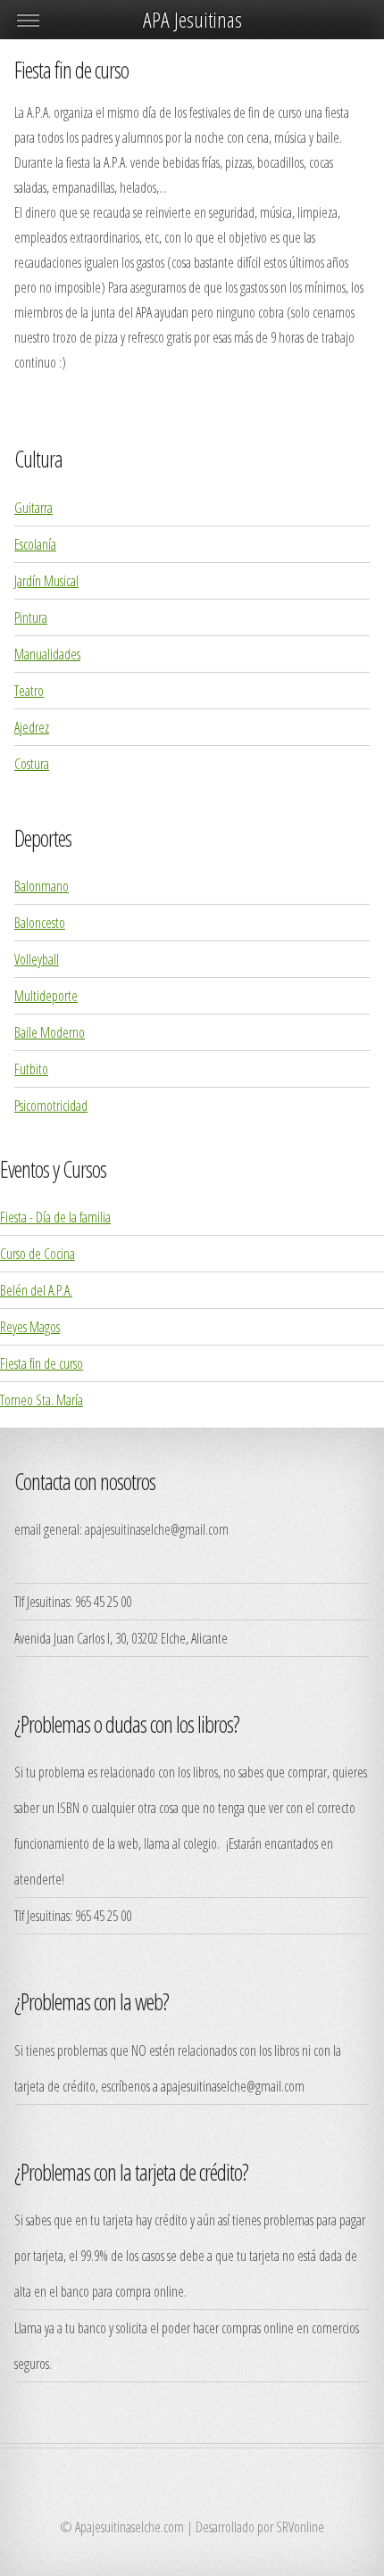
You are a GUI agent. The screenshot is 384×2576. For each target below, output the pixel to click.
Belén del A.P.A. (36, 1290)
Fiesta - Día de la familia (55, 1217)
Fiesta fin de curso (42, 1363)
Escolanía (35, 544)
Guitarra (33, 508)
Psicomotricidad (51, 1106)
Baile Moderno (50, 1032)
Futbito (31, 1069)
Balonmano (42, 886)
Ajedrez (32, 727)
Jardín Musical (46, 581)
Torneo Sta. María (42, 1400)
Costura (32, 764)
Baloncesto (40, 923)
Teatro (29, 691)
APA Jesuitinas (192, 19)
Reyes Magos (30, 1327)
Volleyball (37, 959)
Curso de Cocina (38, 1254)
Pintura (31, 617)
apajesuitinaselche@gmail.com (157, 1529)
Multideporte (46, 996)
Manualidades (47, 654)
